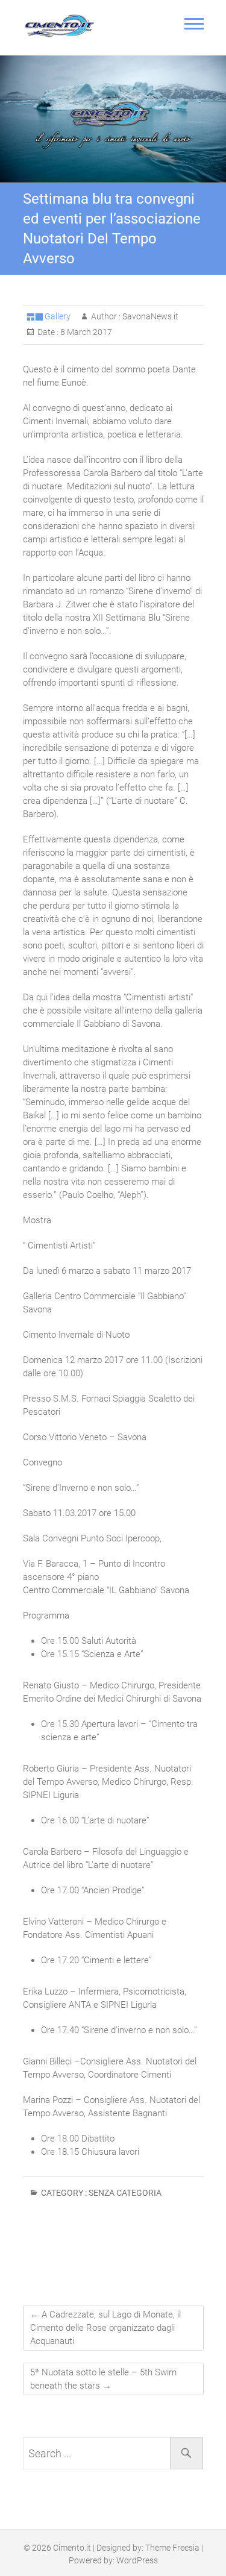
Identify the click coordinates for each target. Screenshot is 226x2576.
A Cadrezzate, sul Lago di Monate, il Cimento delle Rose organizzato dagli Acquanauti (105, 2328)
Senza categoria (125, 2193)
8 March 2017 (85, 332)
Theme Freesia (172, 2548)
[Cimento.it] (62, 26)
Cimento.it (72, 2548)
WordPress (137, 2560)
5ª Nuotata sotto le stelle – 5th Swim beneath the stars (103, 2379)
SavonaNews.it (149, 316)
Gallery (58, 316)
